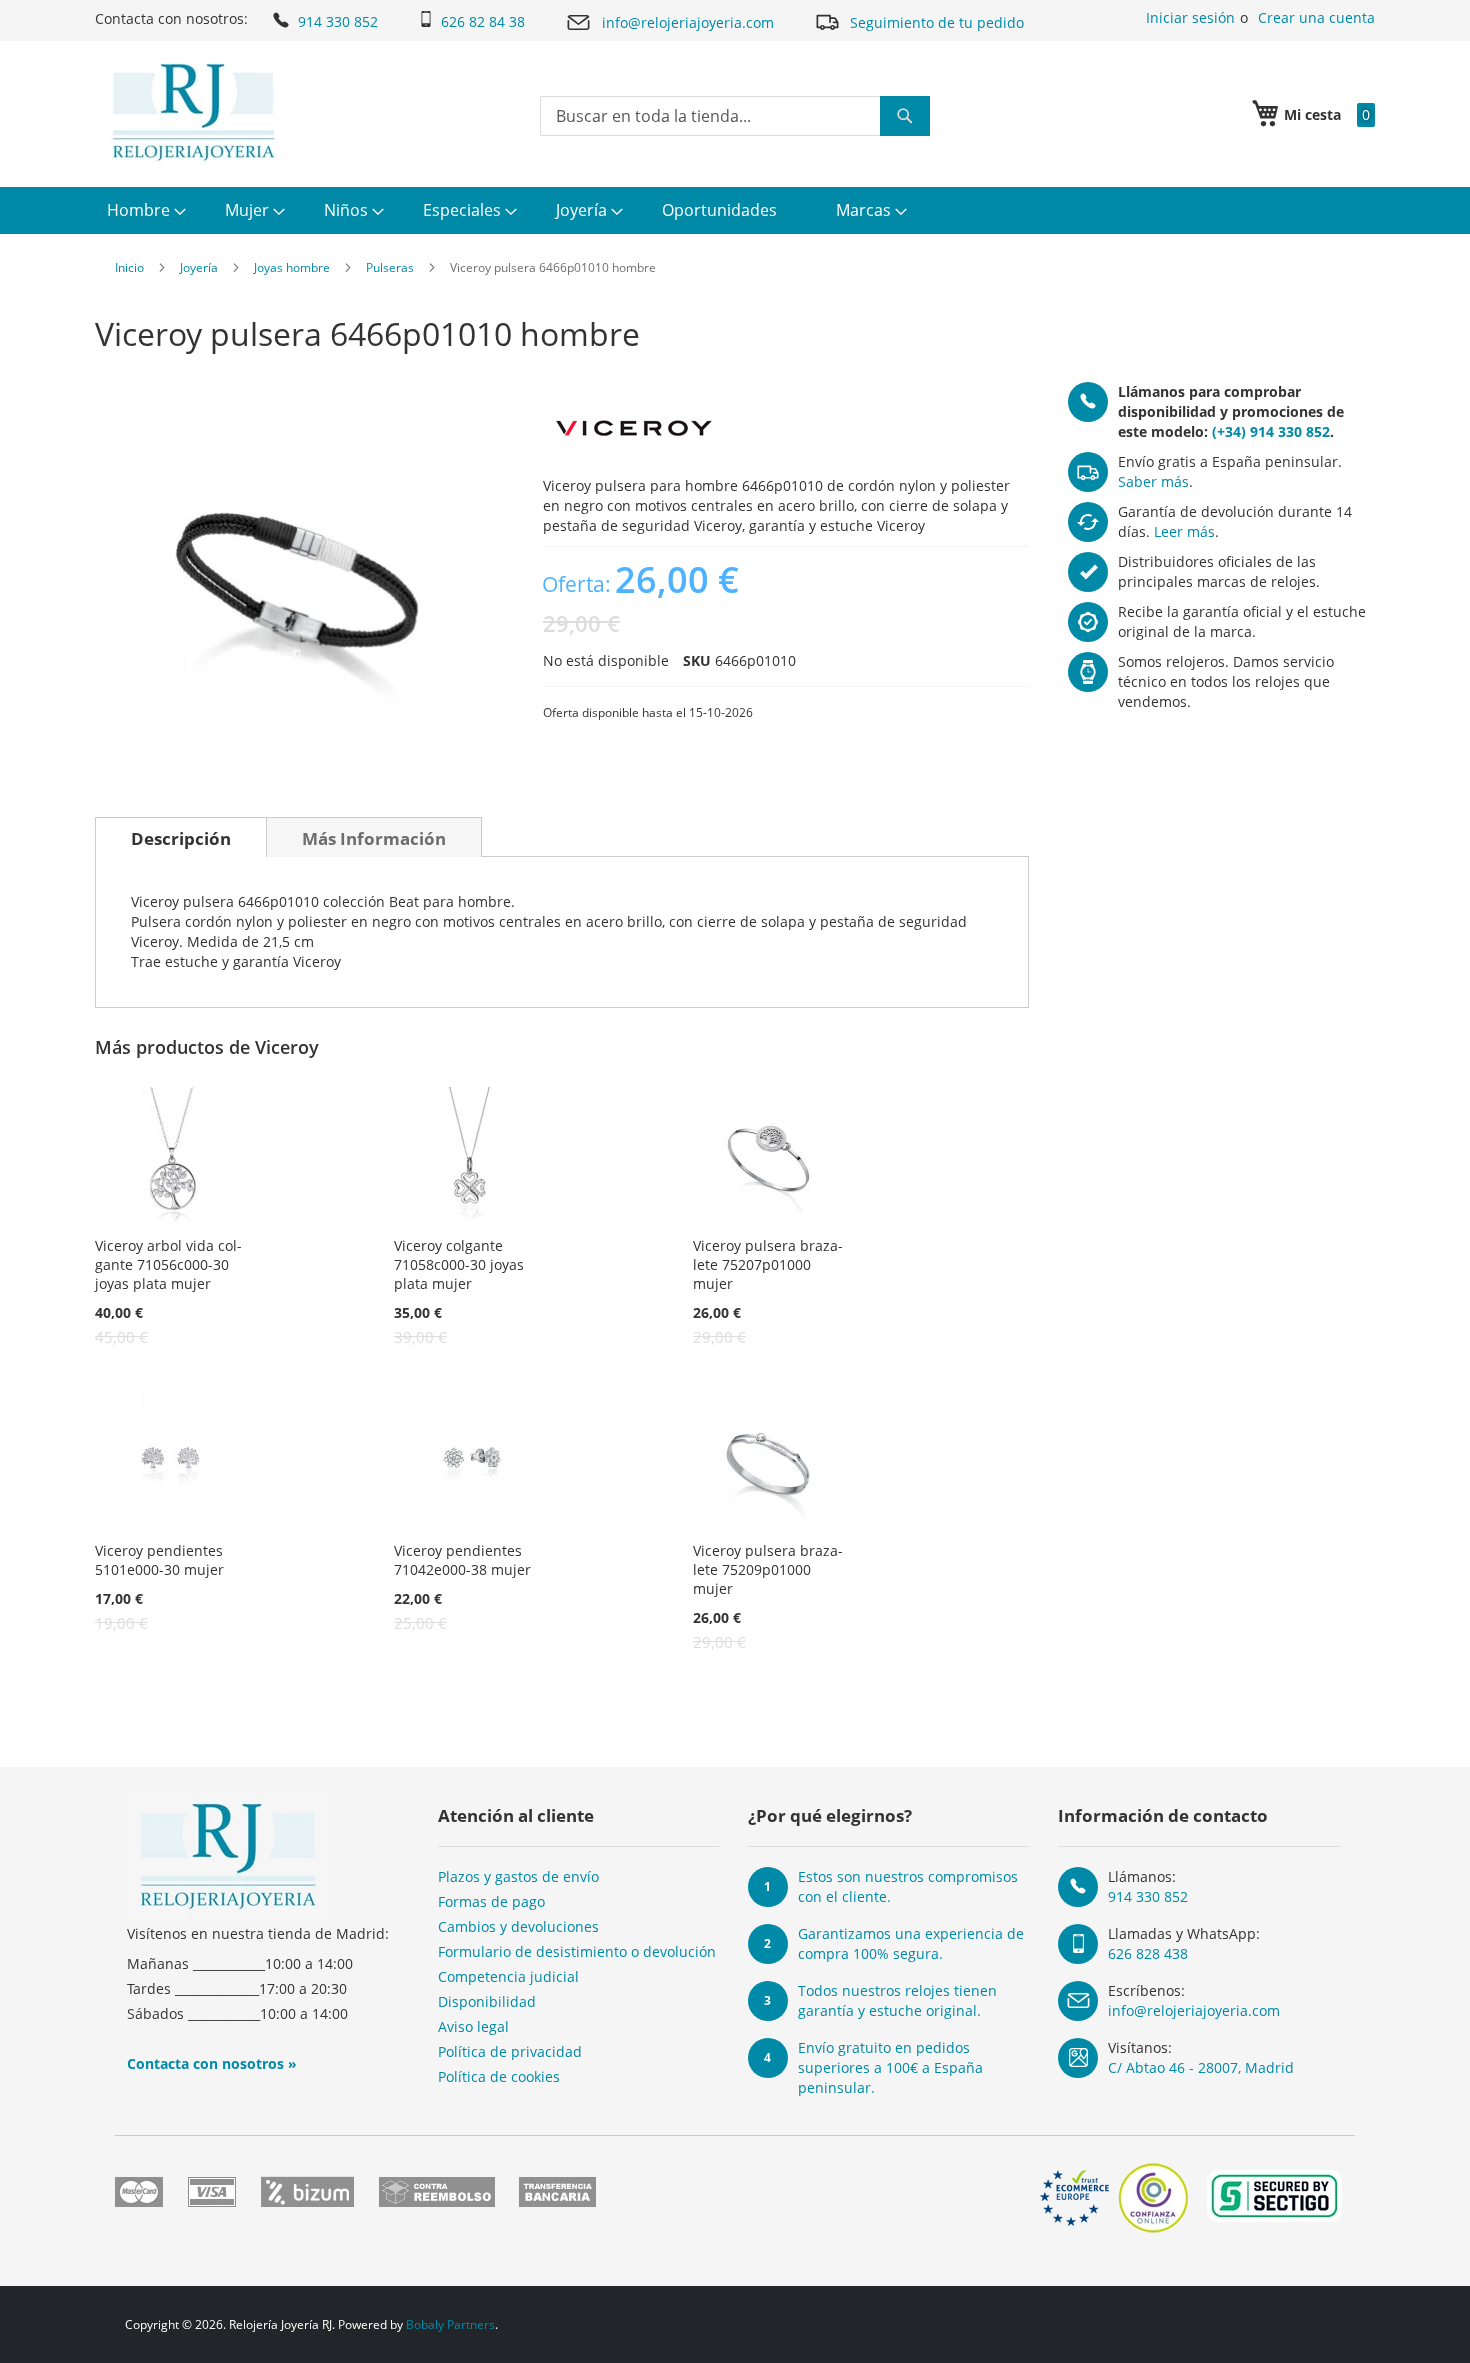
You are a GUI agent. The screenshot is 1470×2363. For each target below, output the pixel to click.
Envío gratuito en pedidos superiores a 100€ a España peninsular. (890, 2067)
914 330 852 (338, 21)
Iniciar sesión (1190, 17)
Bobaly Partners (450, 2324)
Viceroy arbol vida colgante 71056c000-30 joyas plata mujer (168, 1264)
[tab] (181, 837)
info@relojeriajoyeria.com (688, 22)
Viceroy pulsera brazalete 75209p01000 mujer (768, 1569)
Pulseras (390, 267)
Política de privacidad (510, 2051)
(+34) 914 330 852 (1271, 431)
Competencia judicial (508, 1976)
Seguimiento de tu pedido (937, 22)
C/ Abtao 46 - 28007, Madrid (1201, 2067)
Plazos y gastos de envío (518, 1876)
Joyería (199, 267)
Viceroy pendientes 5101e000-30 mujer (159, 1560)
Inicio (129, 267)
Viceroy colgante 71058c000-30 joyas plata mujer (459, 1264)
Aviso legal (473, 2026)
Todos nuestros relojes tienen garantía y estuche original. (897, 2000)
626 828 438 (1148, 1953)
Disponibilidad (487, 2001)
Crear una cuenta (1316, 17)
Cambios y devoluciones (518, 1926)
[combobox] (735, 116)
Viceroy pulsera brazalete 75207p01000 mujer (768, 1264)
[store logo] (193, 112)
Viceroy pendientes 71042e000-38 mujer (462, 1560)
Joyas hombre (292, 267)
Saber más (1153, 481)
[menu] (735, 210)
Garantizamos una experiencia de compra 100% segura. (911, 1943)
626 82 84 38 (483, 21)
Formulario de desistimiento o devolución (577, 1951)
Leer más (1184, 531)
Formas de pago (491, 1901)
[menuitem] (144, 210)
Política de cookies (499, 2076)
